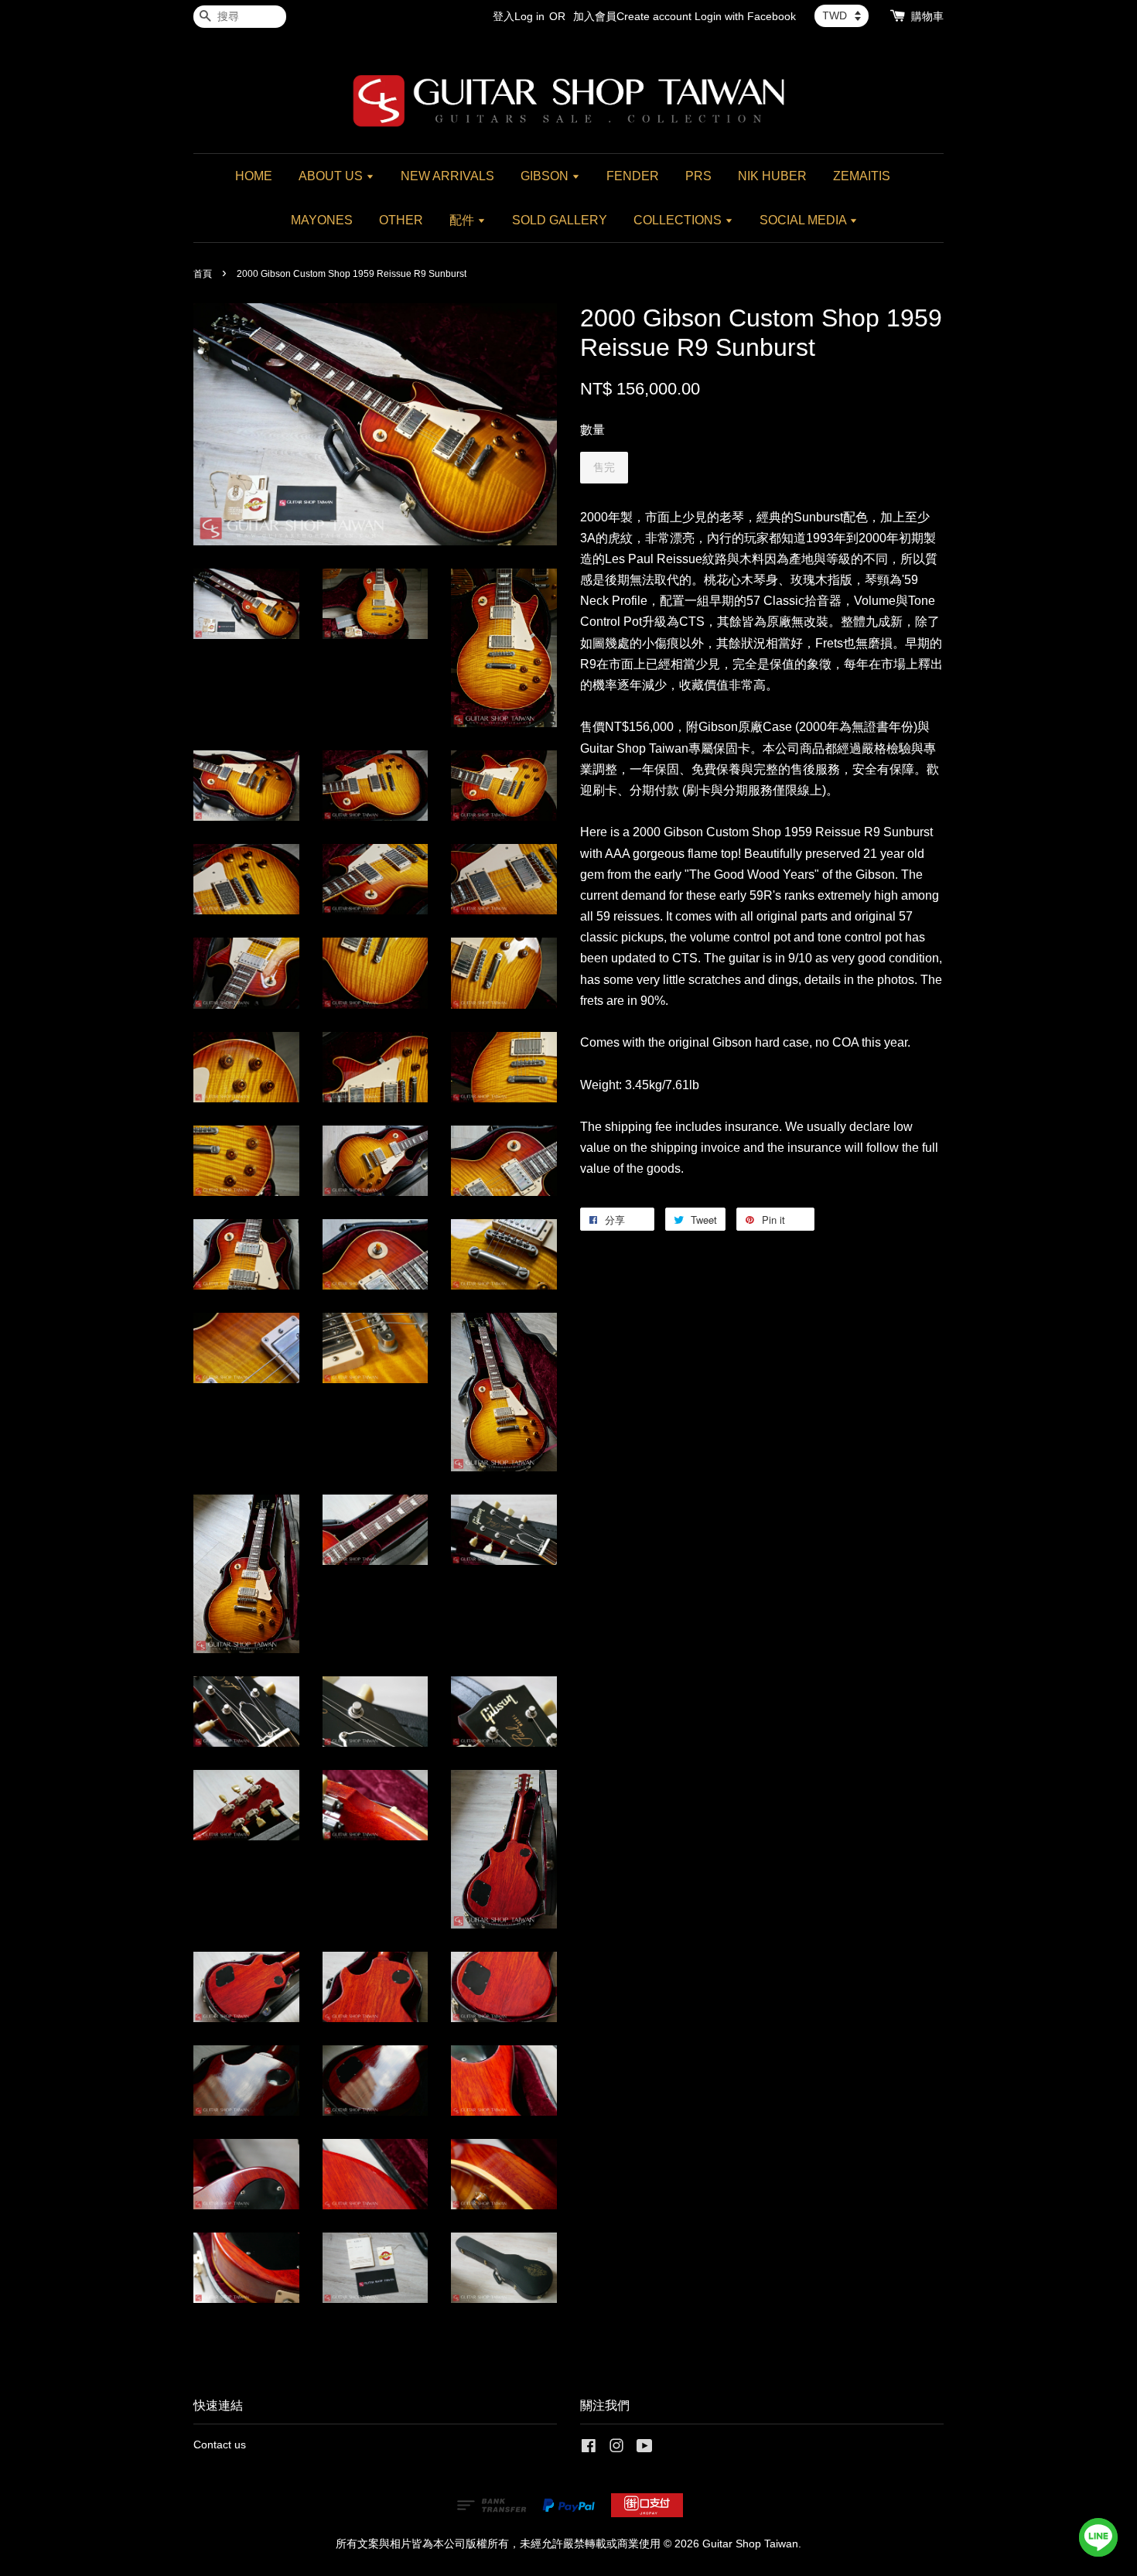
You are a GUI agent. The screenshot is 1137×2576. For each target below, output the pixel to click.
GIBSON (546, 176)
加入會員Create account (632, 16)
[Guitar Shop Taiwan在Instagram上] (616, 2449)
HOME (254, 176)
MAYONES (322, 220)
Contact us (220, 2445)
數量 (592, 430)
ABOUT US (332, 176)
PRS (698, 176)
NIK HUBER (772, 176)
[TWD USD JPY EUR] (842, 15)
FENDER (633, 176)
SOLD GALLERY (560, 220)
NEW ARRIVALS (447, 176)
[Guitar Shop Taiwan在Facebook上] (589, 2449)
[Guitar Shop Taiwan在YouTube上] (645, 2449)
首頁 (203, 274)
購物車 (927, 16)
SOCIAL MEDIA (804, 220)
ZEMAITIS (862, 176)
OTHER (401, 220)
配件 (463, 220)
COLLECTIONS (679, 220)
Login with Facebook (745, 16)
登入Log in (519, 16)
